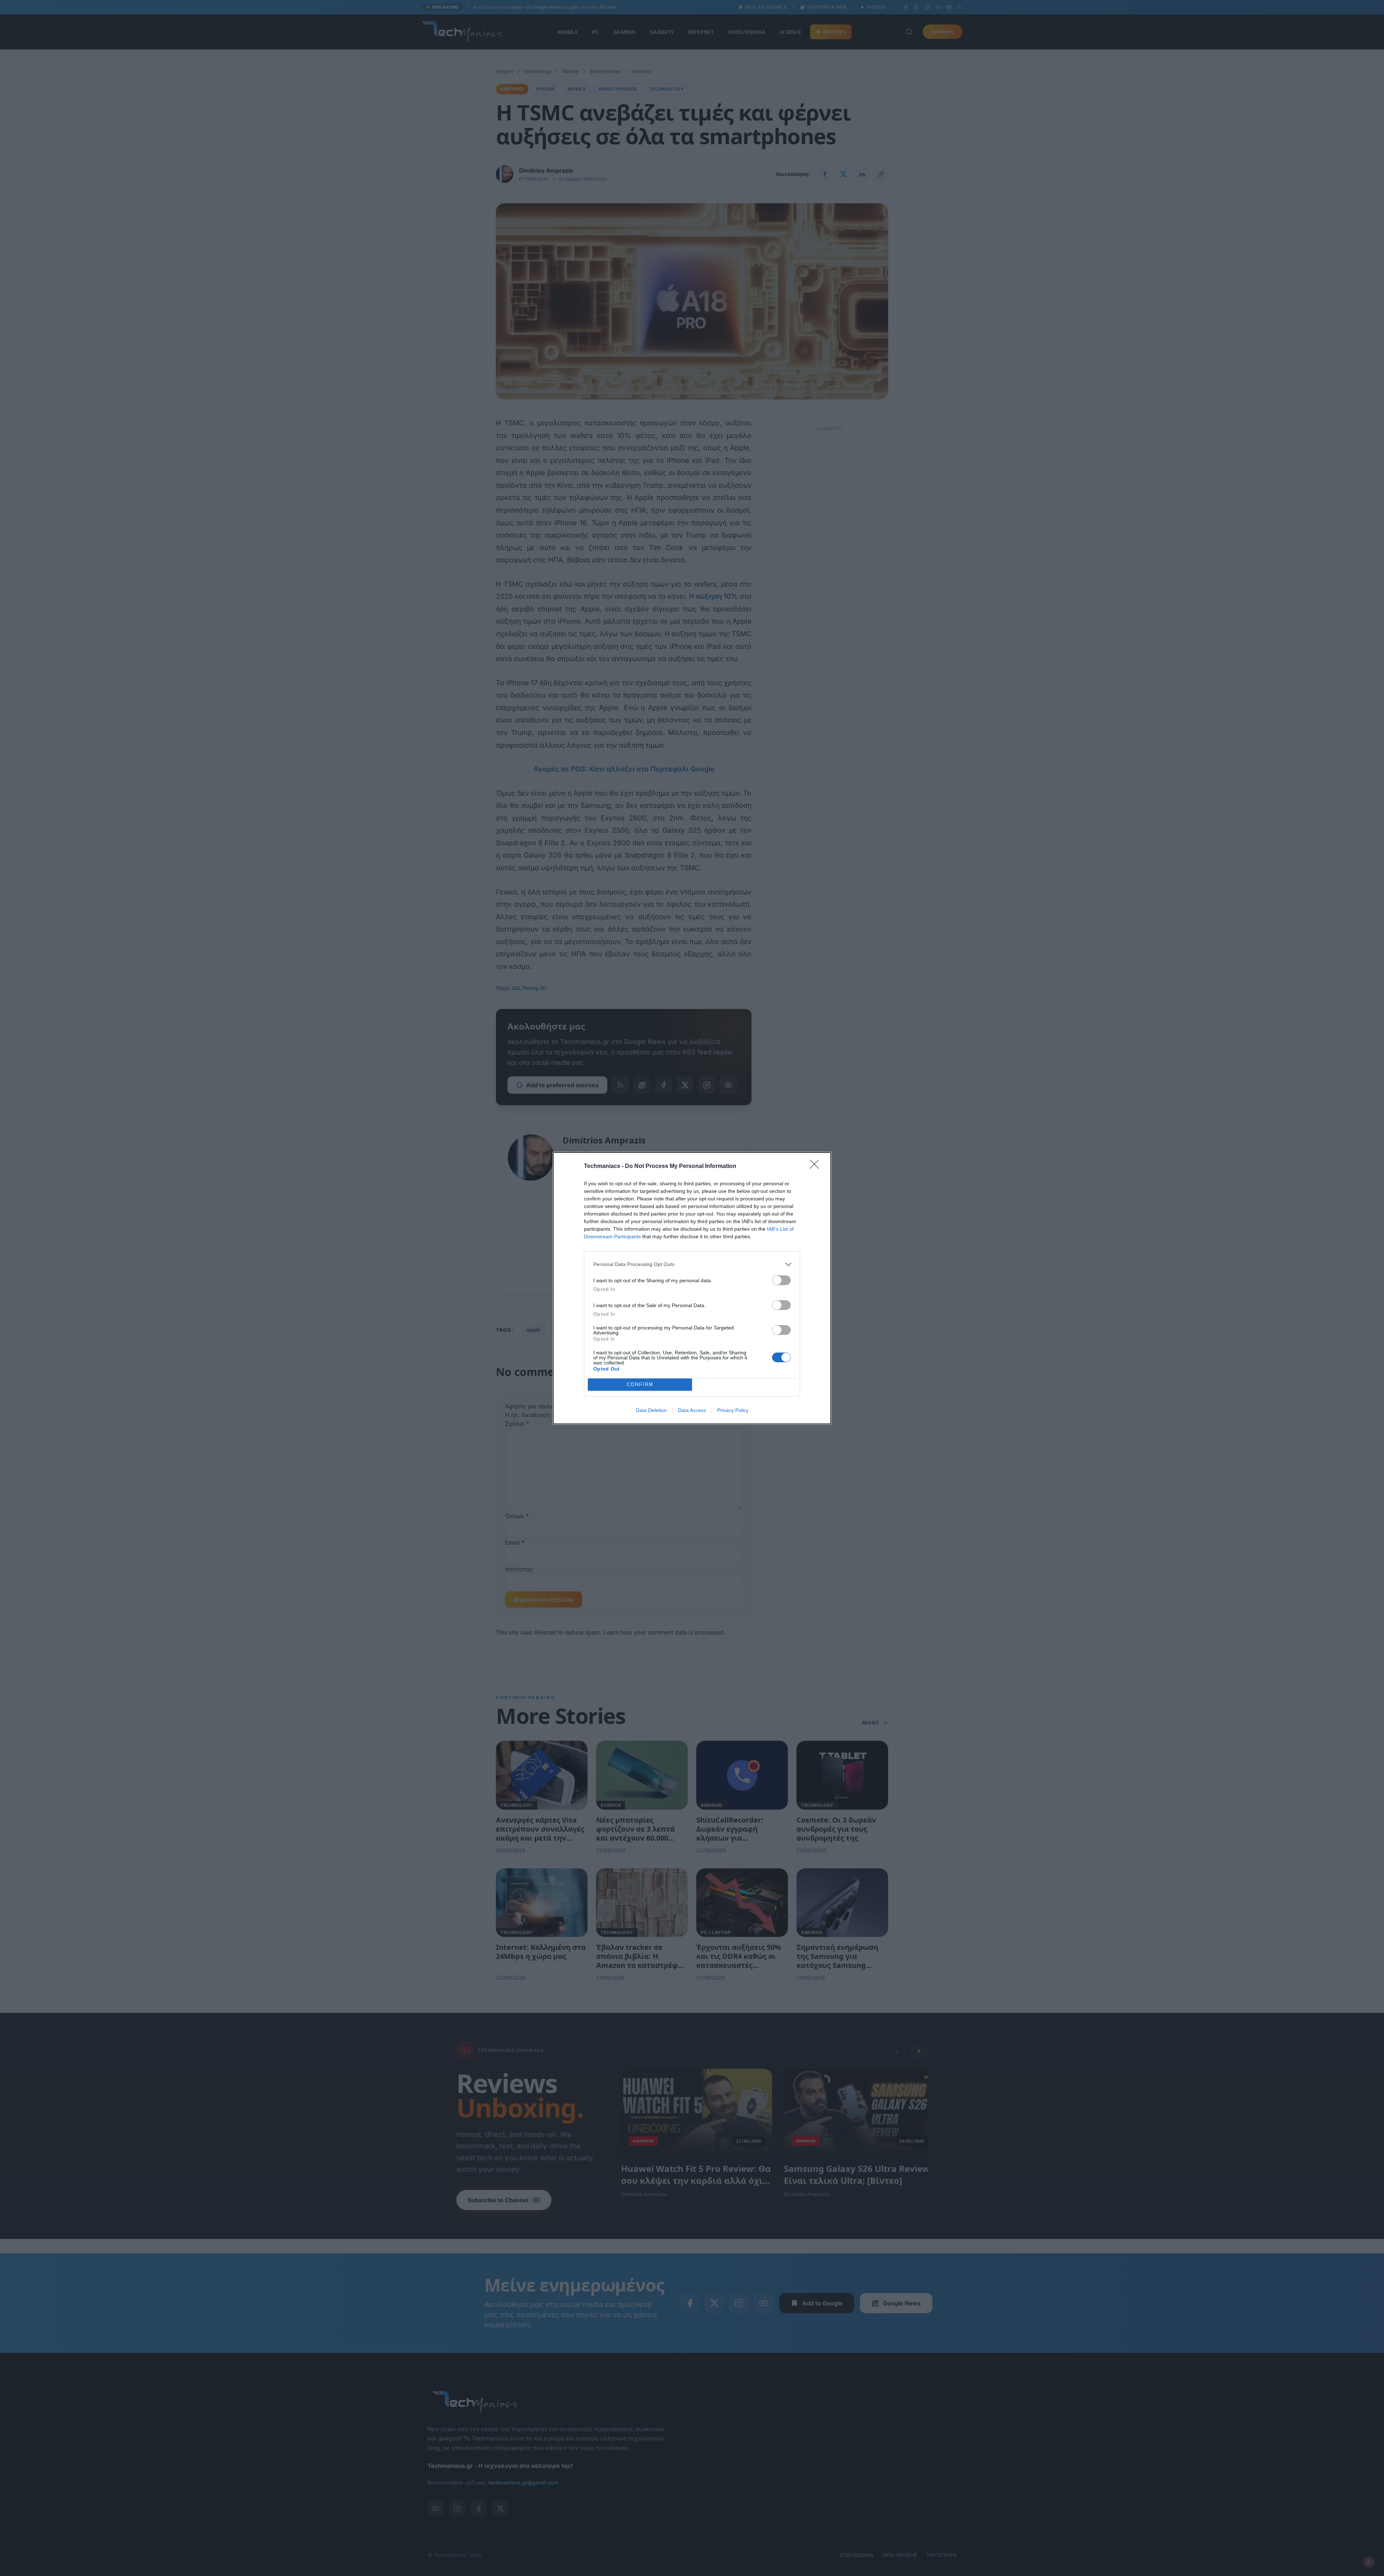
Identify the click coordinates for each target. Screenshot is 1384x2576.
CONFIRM (640, 1384)
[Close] (817, 1167)
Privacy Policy (733, 1410)
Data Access (692, 1410)
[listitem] (692, 1264)
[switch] (781, 1280)
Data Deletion (651, 1410)
